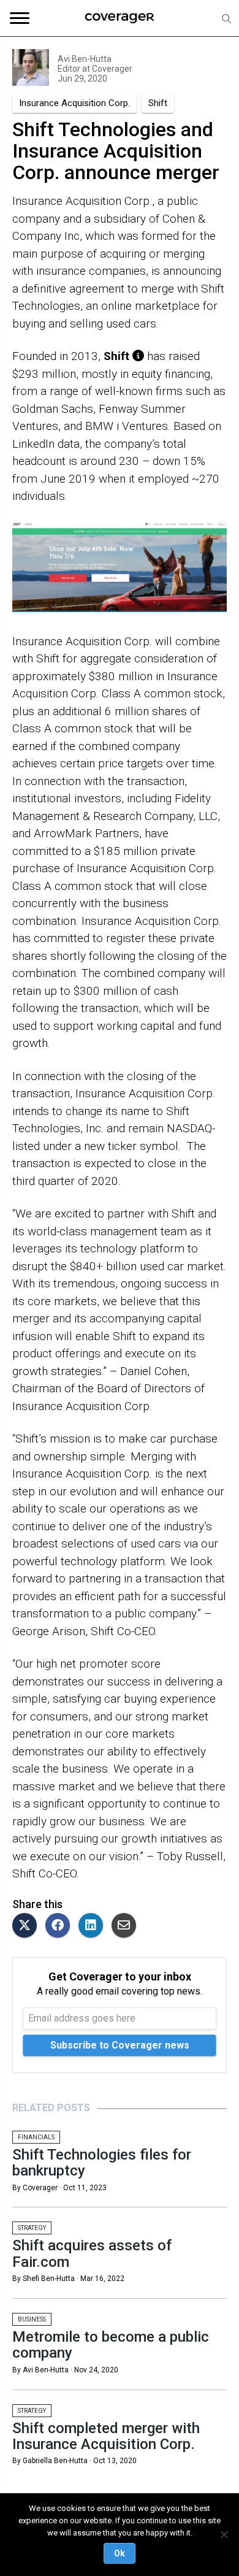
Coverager (111, 69)
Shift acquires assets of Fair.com (92, 2253)
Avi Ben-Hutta (85, 59)
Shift (158, 103)
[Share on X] (28, 1926)
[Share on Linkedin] (94, 1926)
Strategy (32, 2228)
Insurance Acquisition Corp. (74, 103)
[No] (224, 2534)
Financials (36, 2137)
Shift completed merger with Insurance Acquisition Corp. (106, 2436)
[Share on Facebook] (61, 1926)
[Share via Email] (127, 1926)
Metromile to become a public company (111, 2345)
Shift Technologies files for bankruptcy (102, 2163)
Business (32, 2319)
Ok (120, 2553)
